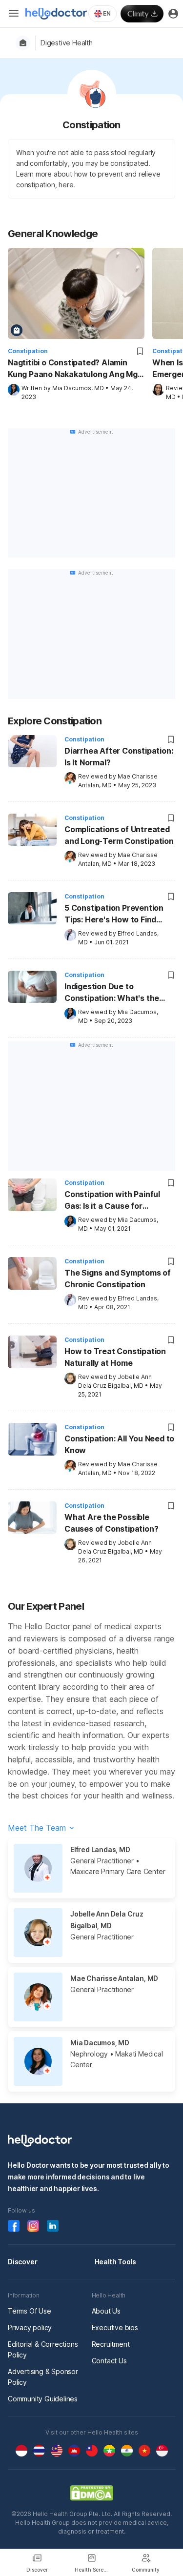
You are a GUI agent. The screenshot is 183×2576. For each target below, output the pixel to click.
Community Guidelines (43, 2399)
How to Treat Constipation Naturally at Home (115, 1357)
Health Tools (116, 2262)
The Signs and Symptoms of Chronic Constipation (118, 1278)
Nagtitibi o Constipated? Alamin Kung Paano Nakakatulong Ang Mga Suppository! (75, 369)
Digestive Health (67, 43)
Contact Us (109, 2361)
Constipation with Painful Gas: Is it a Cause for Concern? (112, 1201)
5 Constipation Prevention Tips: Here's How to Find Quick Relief (114, 915)
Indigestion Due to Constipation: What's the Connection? (112, 993)
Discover (22, 2262)
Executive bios (115, 2327)
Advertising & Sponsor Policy (43, 2377)
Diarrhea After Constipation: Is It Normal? (119, 757)
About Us (106, 2311)
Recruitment (111, 2344)
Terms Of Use (30, 2311)
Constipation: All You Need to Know (119, 1444)
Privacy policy (30, 2327)
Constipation (28, 351)
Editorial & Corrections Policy (43, 2349)
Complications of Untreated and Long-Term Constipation (119, 835)
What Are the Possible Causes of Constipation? (111, 1523)
